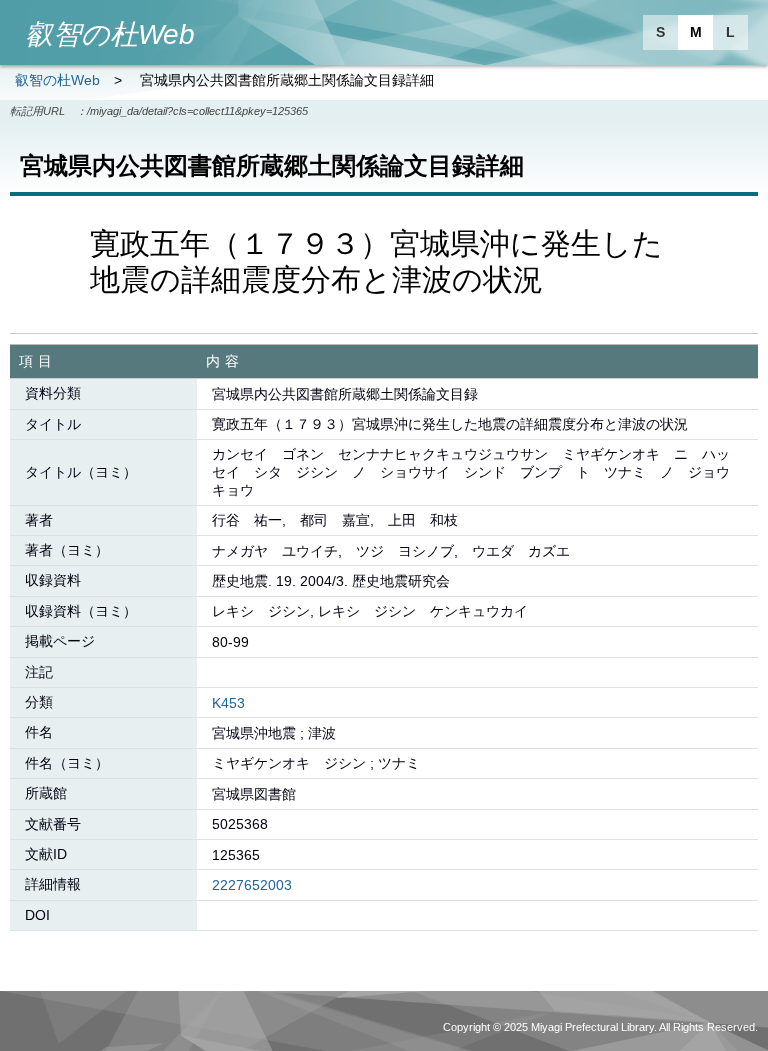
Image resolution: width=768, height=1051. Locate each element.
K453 (228, 703)
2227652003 (252, 885)
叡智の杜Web (57, 80)
